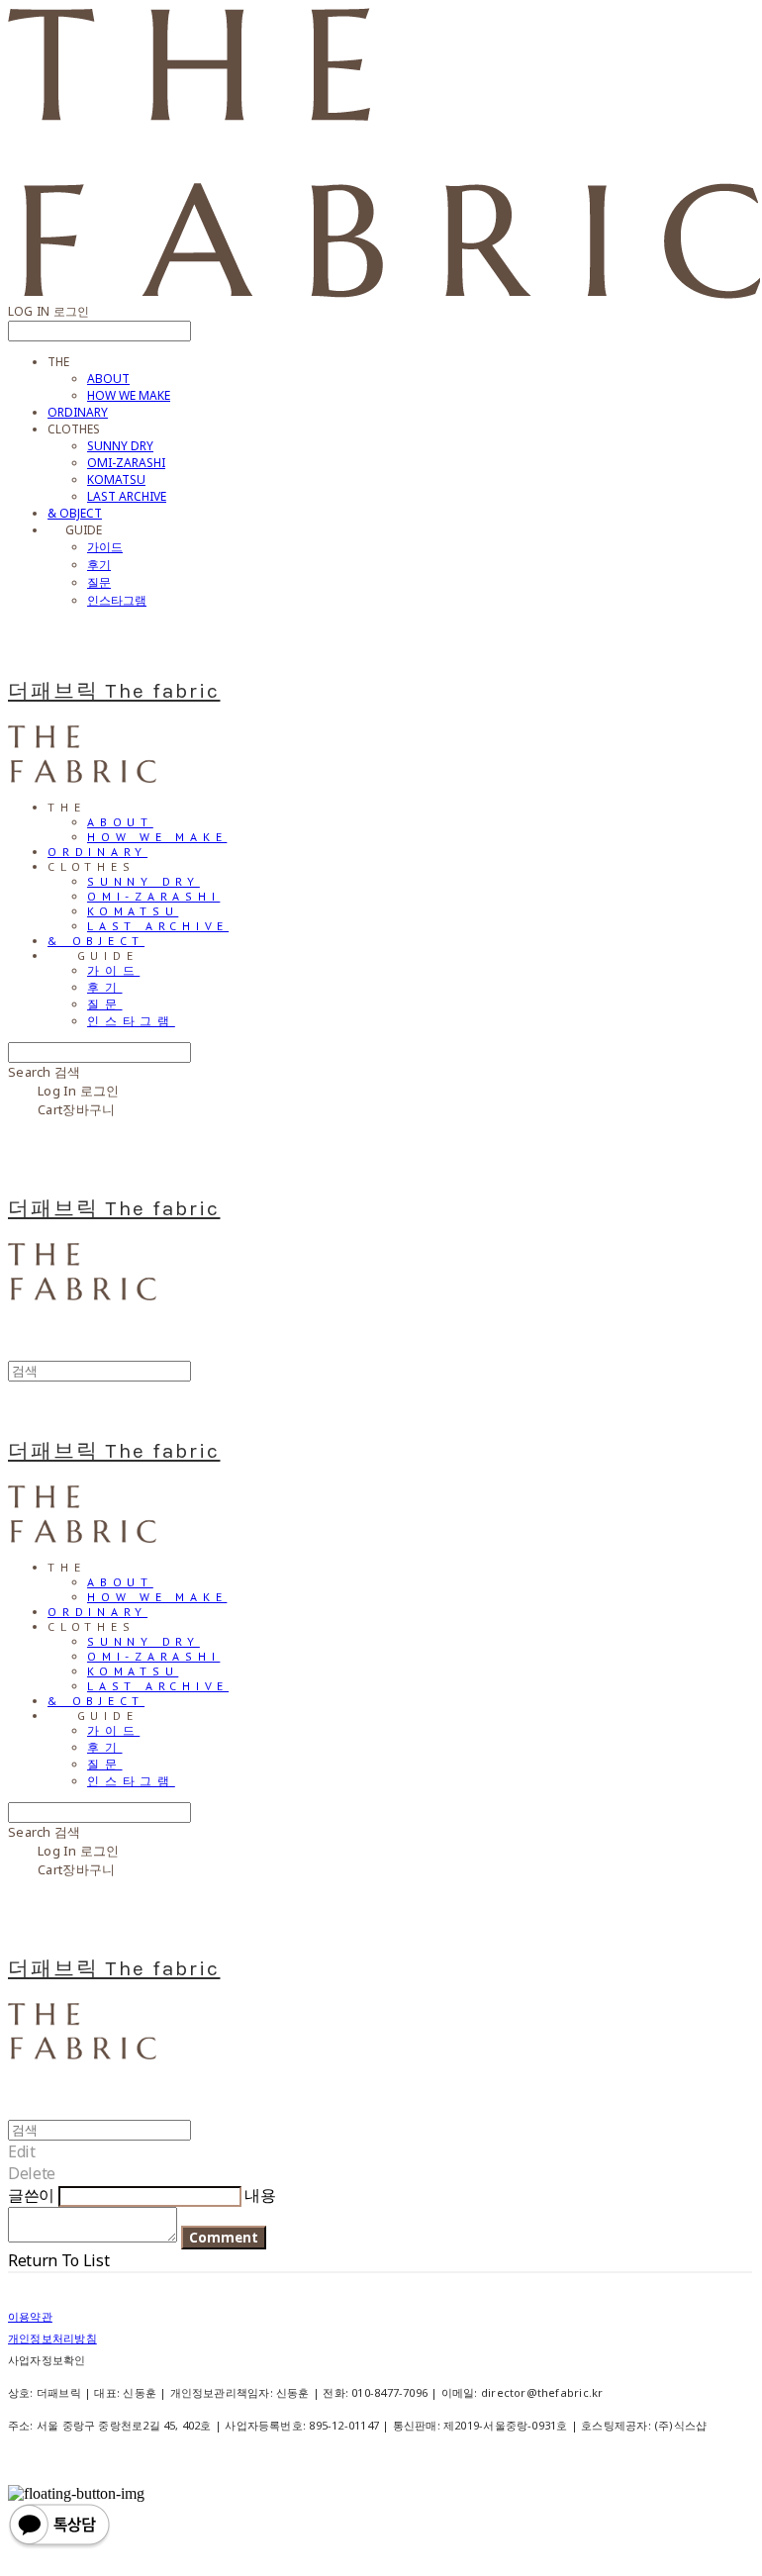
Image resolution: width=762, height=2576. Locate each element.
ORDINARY (78, 412)
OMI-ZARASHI (126, 463)
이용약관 (30, 2316)
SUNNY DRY (120, 446)
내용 (260, 2195)
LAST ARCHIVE (127, 496)
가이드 (105, 547)
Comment (224, 2238)
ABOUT (108, 379)
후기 (99, 565)
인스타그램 (117, 600)
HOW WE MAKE (129, 395)
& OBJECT (75, 513)
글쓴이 (31, 2195)
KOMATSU (116, 479)
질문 (99, 582)
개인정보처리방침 (52, 2338)
